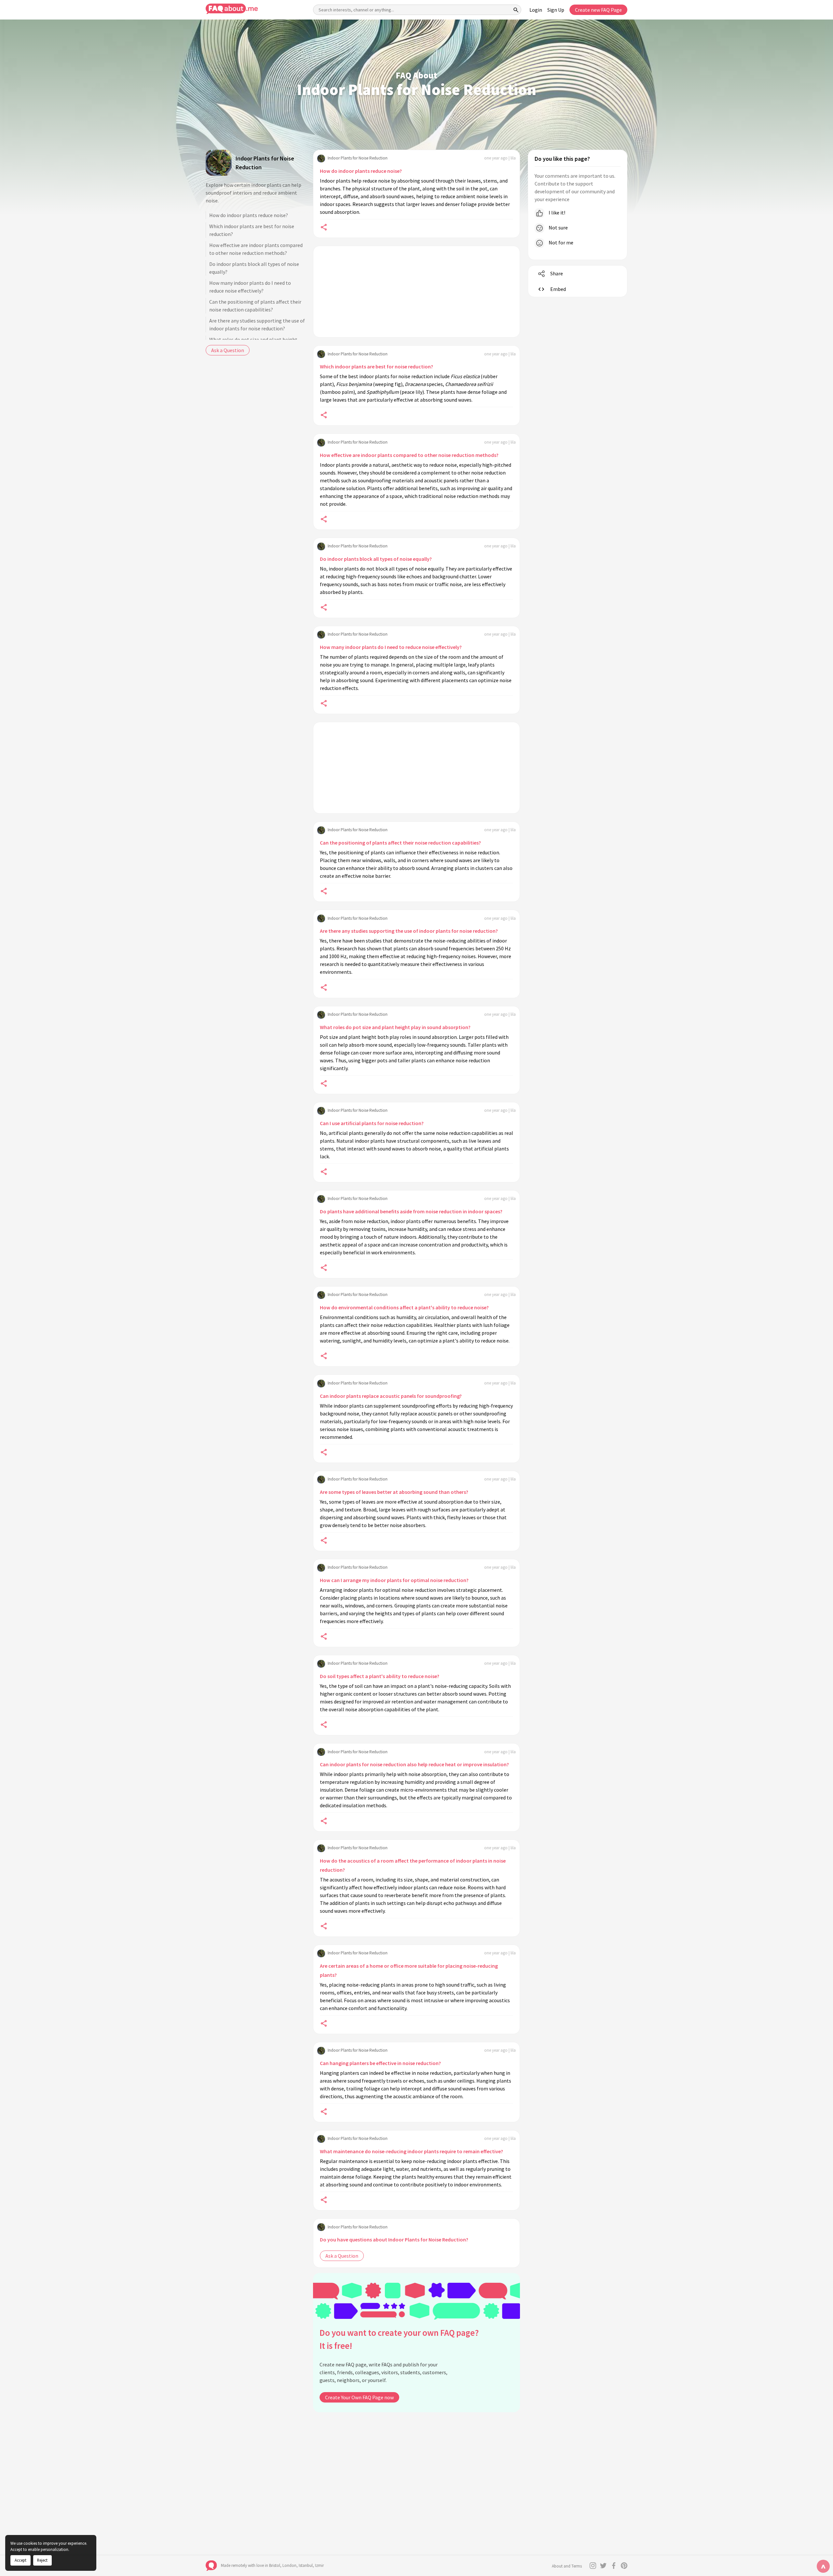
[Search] (516, 10)
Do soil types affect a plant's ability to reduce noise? (380, 1676)
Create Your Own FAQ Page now (359, 2397)
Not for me (560, 242)
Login (536, 10)
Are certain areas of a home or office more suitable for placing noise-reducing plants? (409, 1970)
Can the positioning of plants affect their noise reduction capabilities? (255, 306)
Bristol (275, 2565)
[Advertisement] (416, 292)
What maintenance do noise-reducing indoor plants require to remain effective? (411, 2151)
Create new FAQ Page (598, 10)
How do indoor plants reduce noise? (249, 215)
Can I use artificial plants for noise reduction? (372, 1123)
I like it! (556, 213)
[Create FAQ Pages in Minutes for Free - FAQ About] (232, 9)
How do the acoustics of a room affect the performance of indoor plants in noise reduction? (413, 1865)
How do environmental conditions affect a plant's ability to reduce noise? (404, 1307)
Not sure (558, 227)
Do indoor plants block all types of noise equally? (254, 268)
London (289, 2565)
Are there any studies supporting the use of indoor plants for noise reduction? (257, 324)
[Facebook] (614, 2566)
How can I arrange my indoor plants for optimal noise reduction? (394, 1580)
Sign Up (556, 10)
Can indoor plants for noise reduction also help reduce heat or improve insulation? (414, 1764)
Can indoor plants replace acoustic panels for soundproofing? (391, 1396)
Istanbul (306, 2565)
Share (557, 273)
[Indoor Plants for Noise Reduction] (219, 163)
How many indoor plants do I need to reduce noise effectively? (250, 287)
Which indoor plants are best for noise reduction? (252, 230)
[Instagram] (593, 2566)
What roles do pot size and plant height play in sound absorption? (395, 1027)
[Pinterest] (624, 2566)
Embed (558, 289)
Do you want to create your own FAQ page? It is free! (399, 2339)
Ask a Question (228, 350)
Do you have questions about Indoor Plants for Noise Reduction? (394, 2239)
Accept (20, 2560)
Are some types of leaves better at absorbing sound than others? (394, 1492)
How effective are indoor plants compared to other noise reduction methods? (256, 249)
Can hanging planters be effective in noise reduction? (380, 2063)
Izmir (319, 2565)
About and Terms (567, 2566)
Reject (42, 2560)
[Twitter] (603, 2566)
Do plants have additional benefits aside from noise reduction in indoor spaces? (411, 1211)
